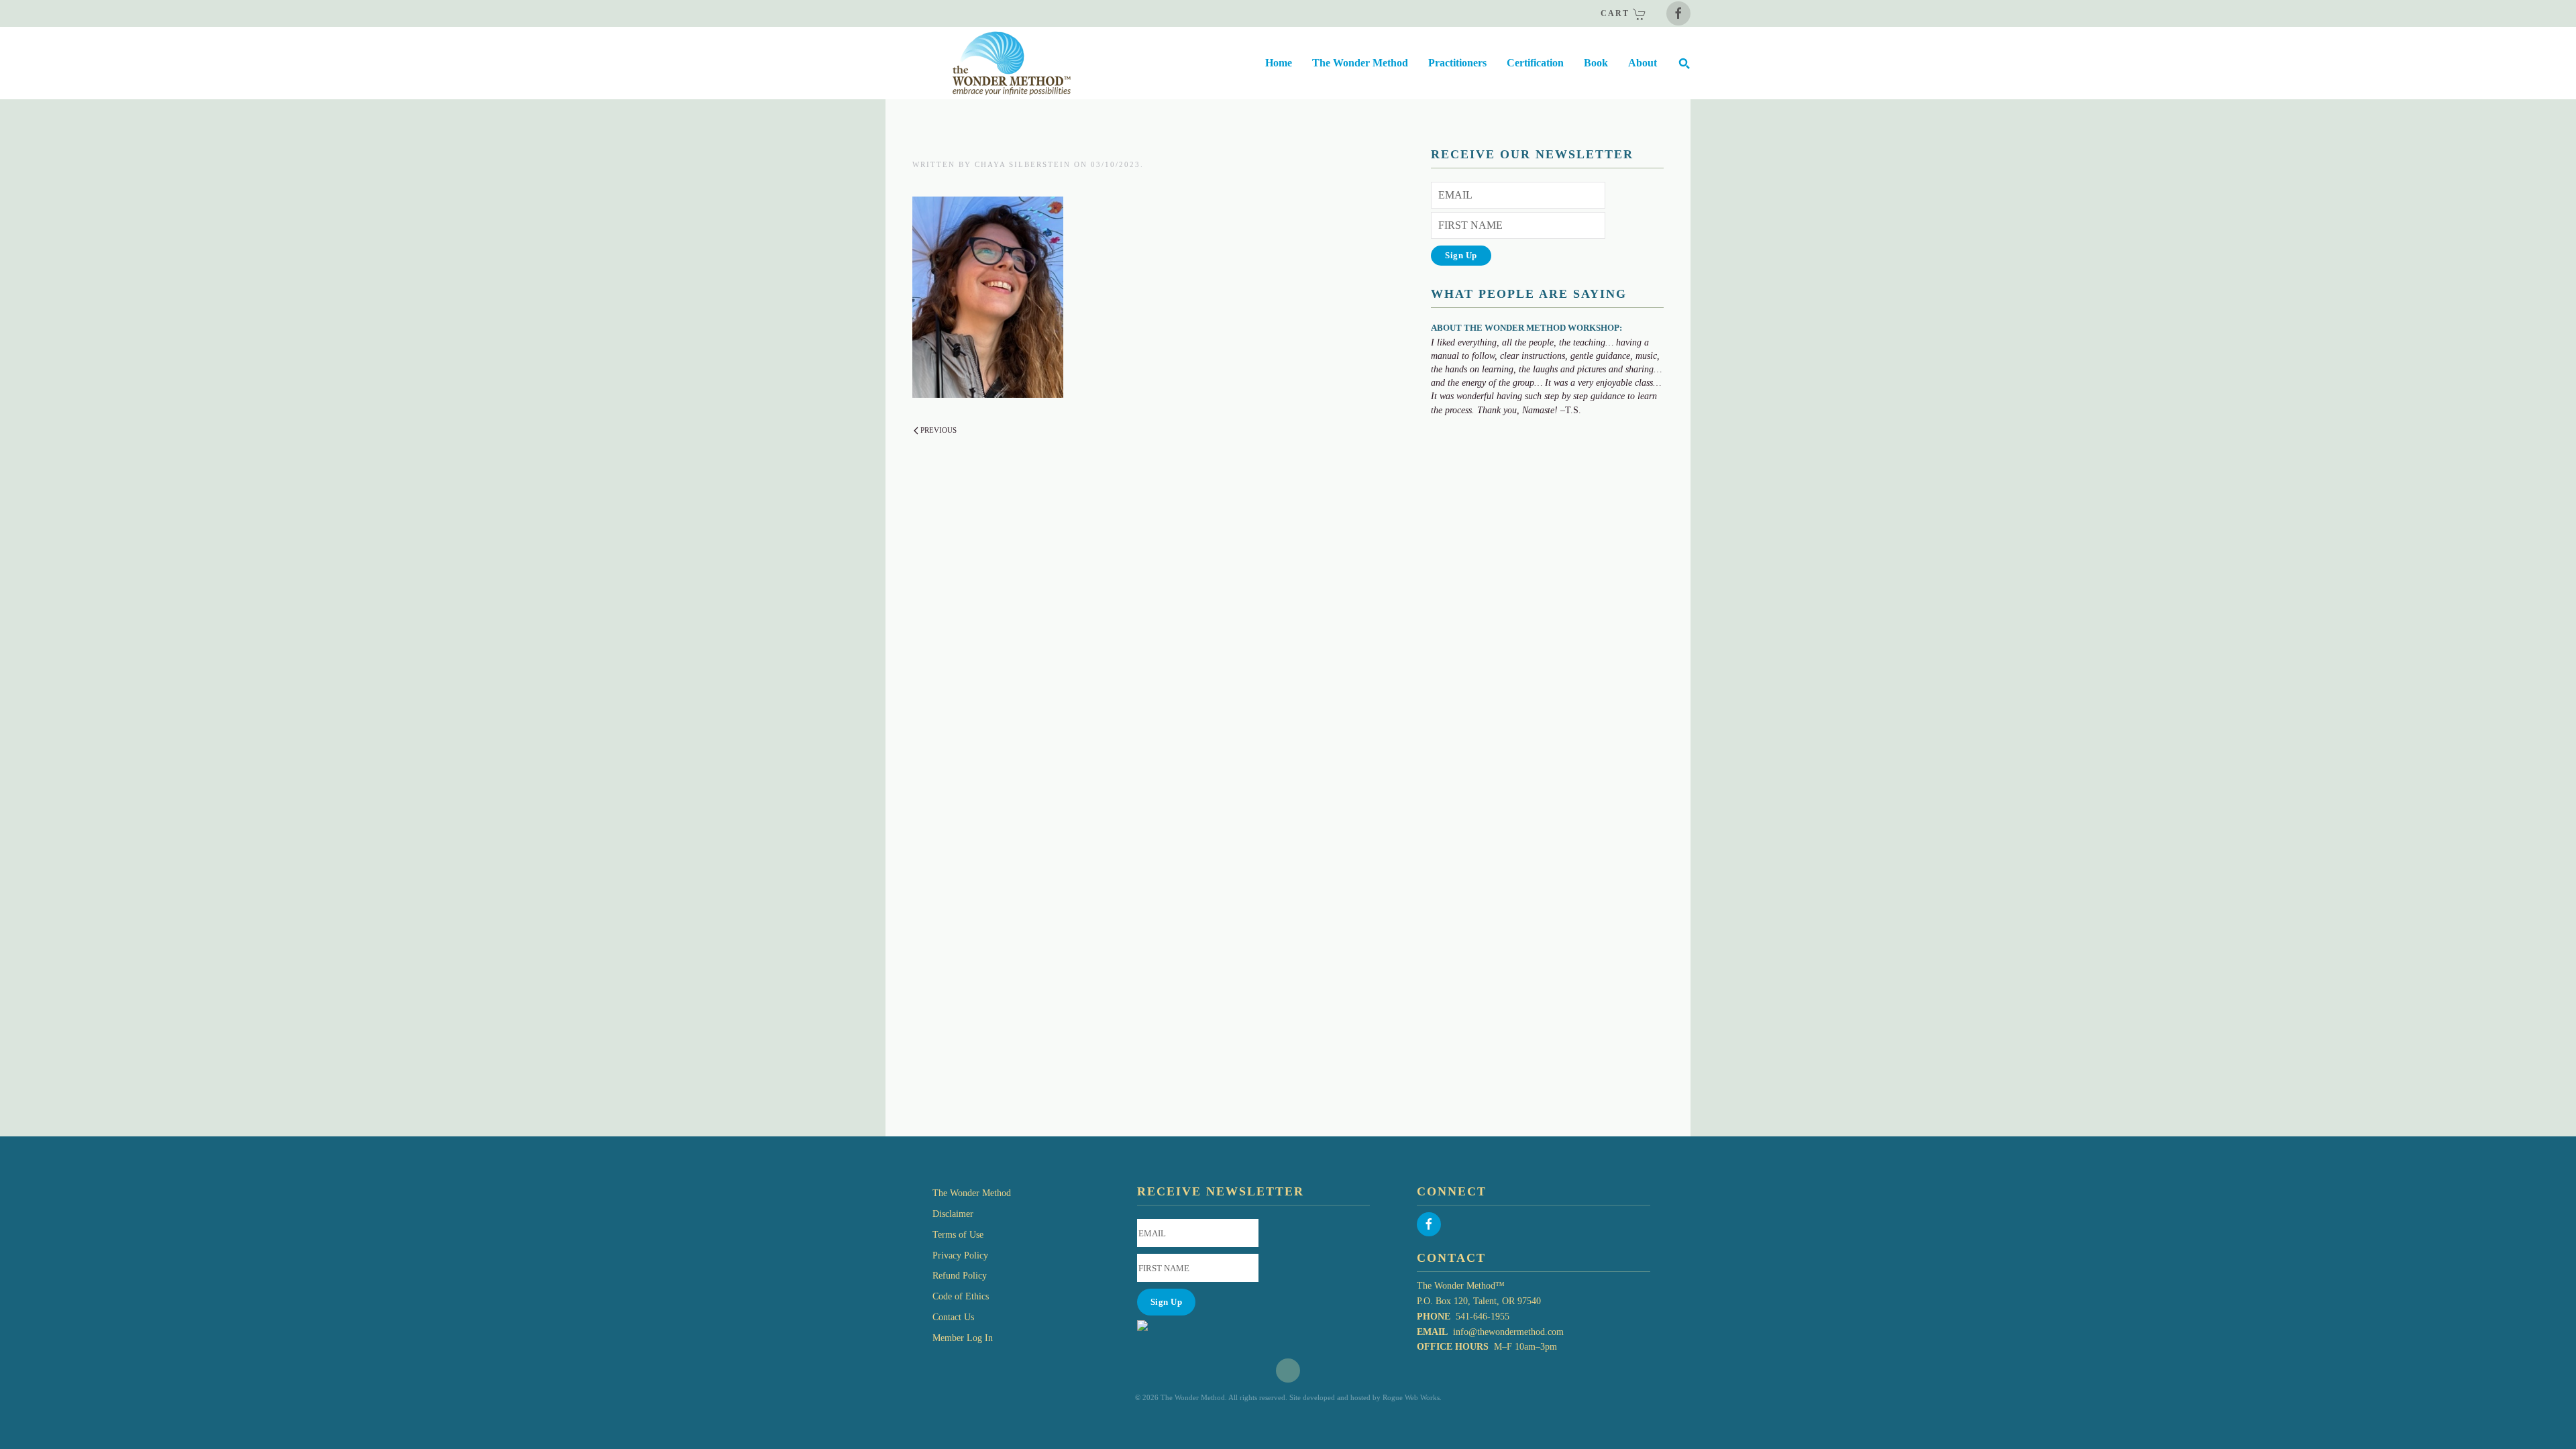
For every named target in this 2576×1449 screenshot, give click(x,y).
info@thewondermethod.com (1508, 1332)
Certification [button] (1535, 63)
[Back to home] (978, 63)
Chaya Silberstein (1023, 164)
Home (1279, 63)
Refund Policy (960, 1276)
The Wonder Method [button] (1360, 63)
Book (1596, 63)
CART (1617, 13)
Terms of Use (958, 1235)
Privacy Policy (960, 1255)
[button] (1684, 63)
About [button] (1643, 63)
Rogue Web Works (1411, 1397)
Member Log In (963, 1338)
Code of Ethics (961, 1296)
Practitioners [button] (1457, 63)
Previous (938, 430)
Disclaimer (953, 1214)
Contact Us (953, 1317)
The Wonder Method (972, 1193)
